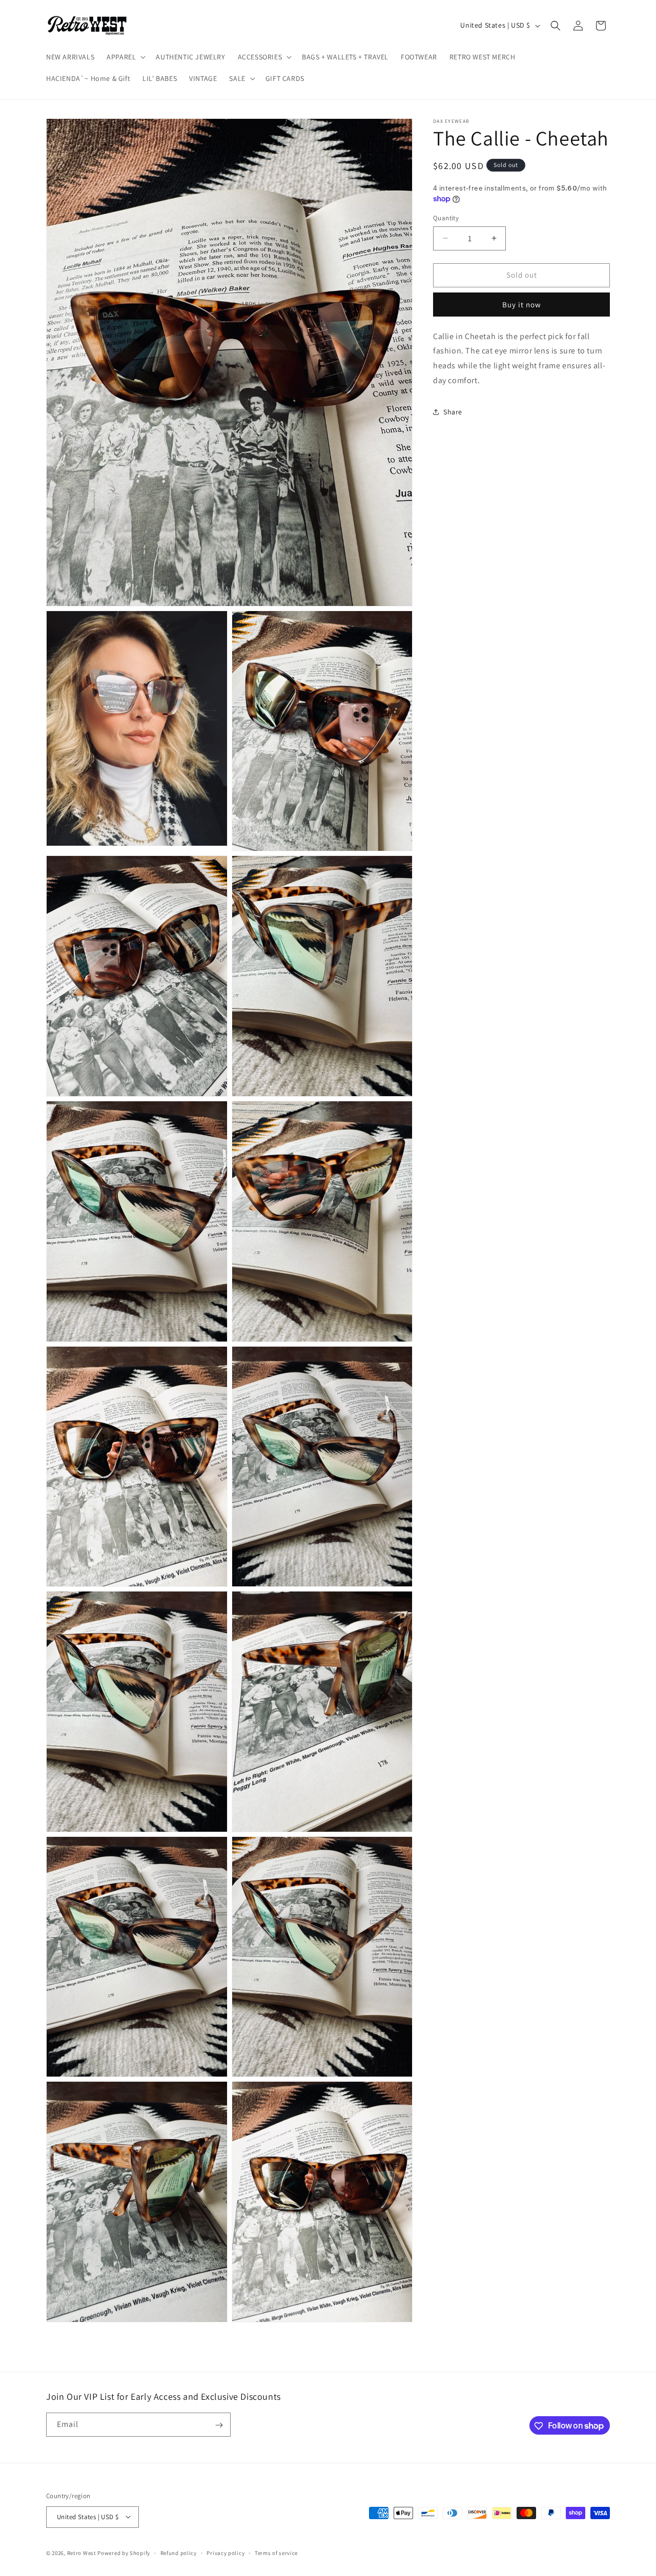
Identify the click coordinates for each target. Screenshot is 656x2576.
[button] (125, 57)
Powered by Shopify (124, 2552)
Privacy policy (225, 2552)
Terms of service (276, 2552)
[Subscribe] (219, 2425)
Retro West (82, 2552)
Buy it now (522, 304)
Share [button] (453, 412)
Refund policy (179, 2552)
